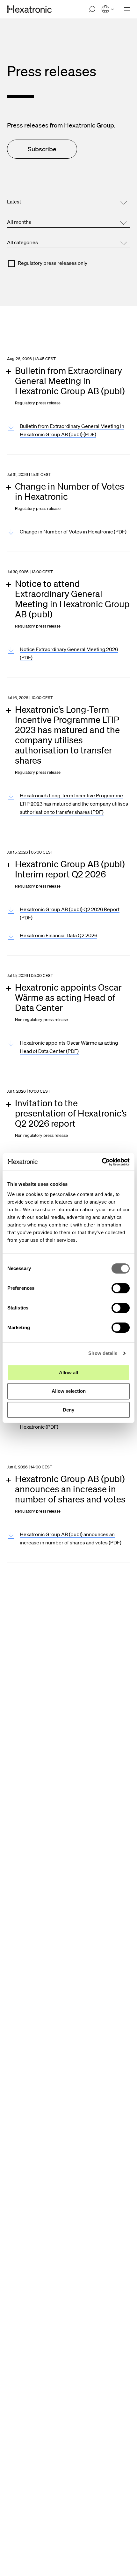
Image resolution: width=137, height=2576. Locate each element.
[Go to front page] (29, 9)
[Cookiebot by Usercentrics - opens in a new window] (102, 1162)
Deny (68, 1410)
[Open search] (92, 9)
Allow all (68, 1373)
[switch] (121, 1288)
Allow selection (69, 1391)
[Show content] (73, 386)
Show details (103, 1353)
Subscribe (42, 149)
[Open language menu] (108, 9)
